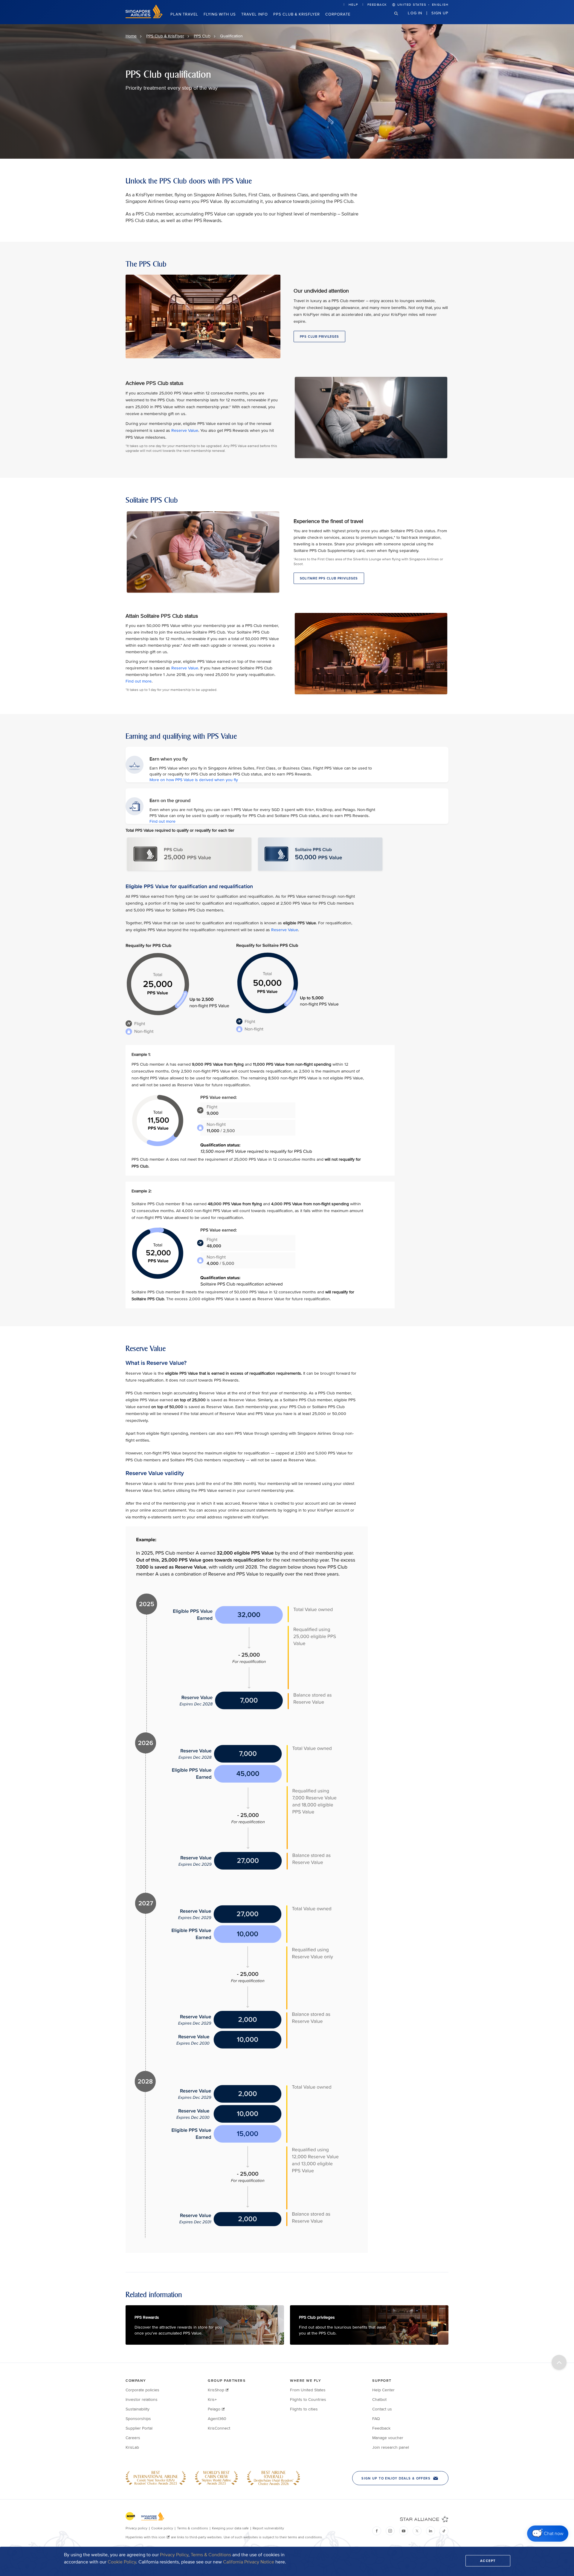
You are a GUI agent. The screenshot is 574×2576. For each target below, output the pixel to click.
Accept (488, 2561)
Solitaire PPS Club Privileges (329, 578)
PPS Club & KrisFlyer (297, 14)
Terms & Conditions (211, 2555)
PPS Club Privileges (319, 336)
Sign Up (440, 13)
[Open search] (400, 18)
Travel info (255, 14)
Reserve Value (185, 430)
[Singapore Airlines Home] (144, 17)
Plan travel (184, 14)
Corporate (338, 14)
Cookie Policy (122, 2562)
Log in (415, 13)
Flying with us (220, 14)
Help (353, 5)
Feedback (377, 5)
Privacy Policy (174, 2555)
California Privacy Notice (249, 2562)
